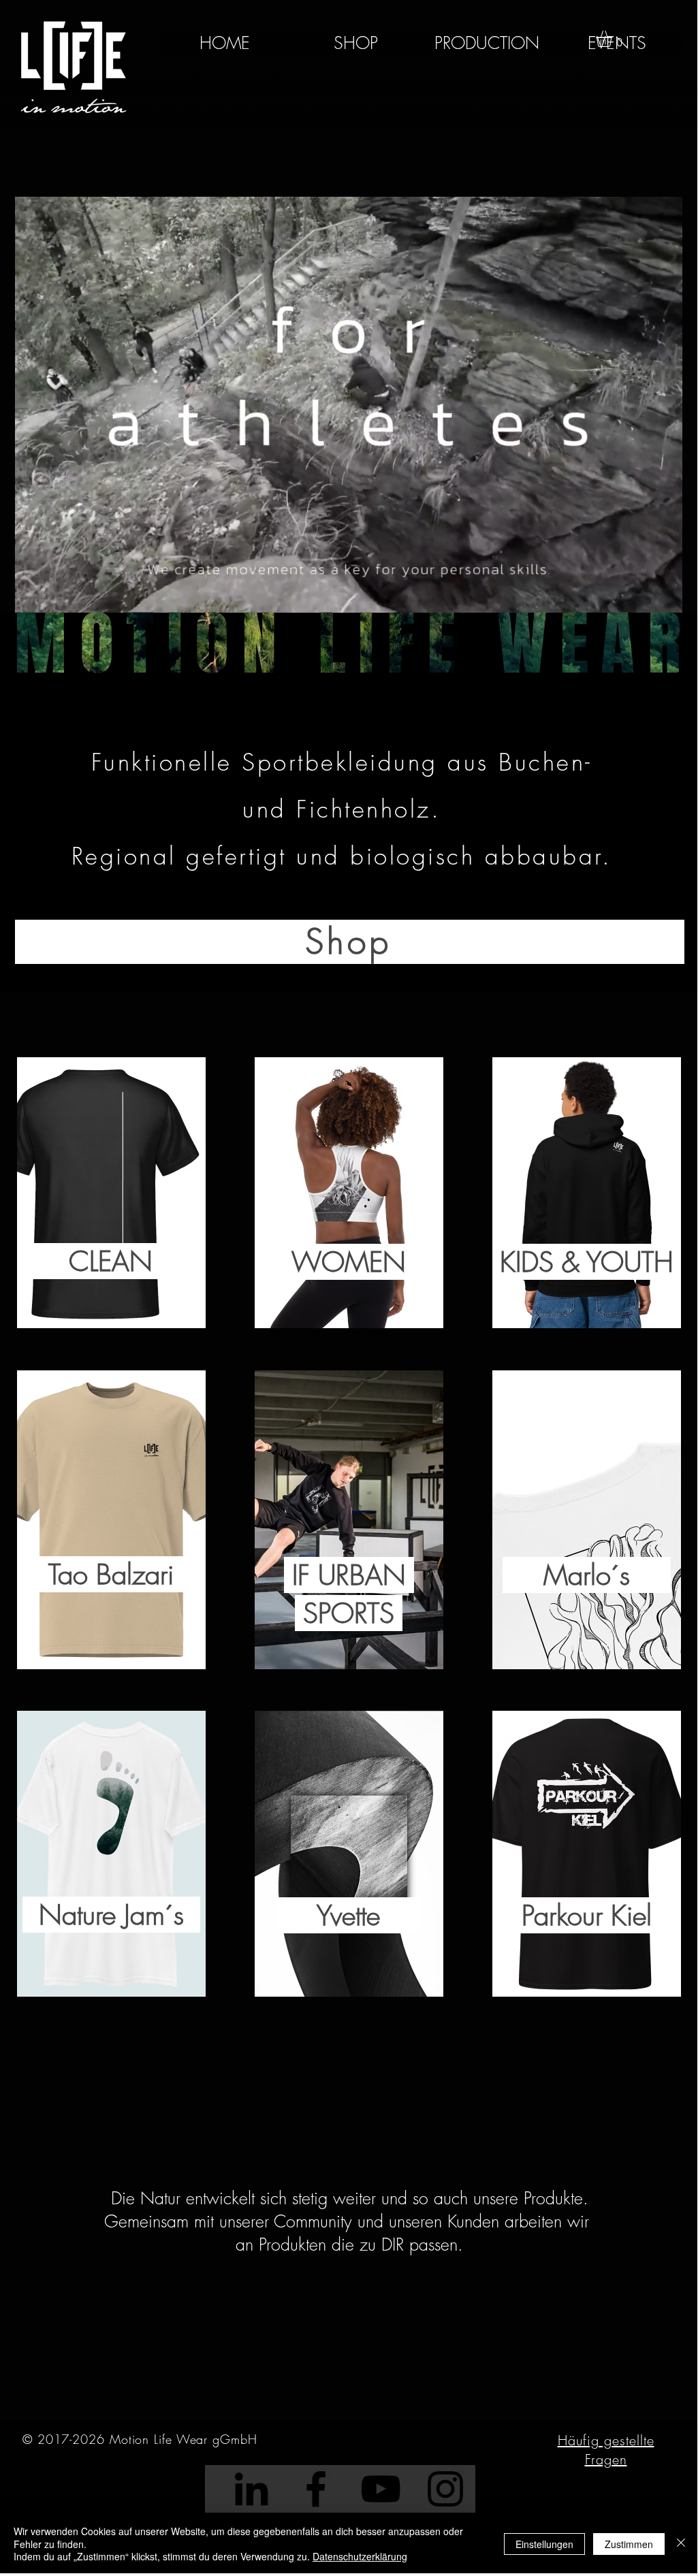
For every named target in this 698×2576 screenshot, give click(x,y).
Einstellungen (544, 2544)
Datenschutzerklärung (360, 2556)
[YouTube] (381, 2489)
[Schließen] (681, 2544)
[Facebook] (316, 2489)
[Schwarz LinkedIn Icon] (251, 2489)
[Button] (113, 1192)
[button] (614, 39)
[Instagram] (445, 2489)
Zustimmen (629, 2544)
